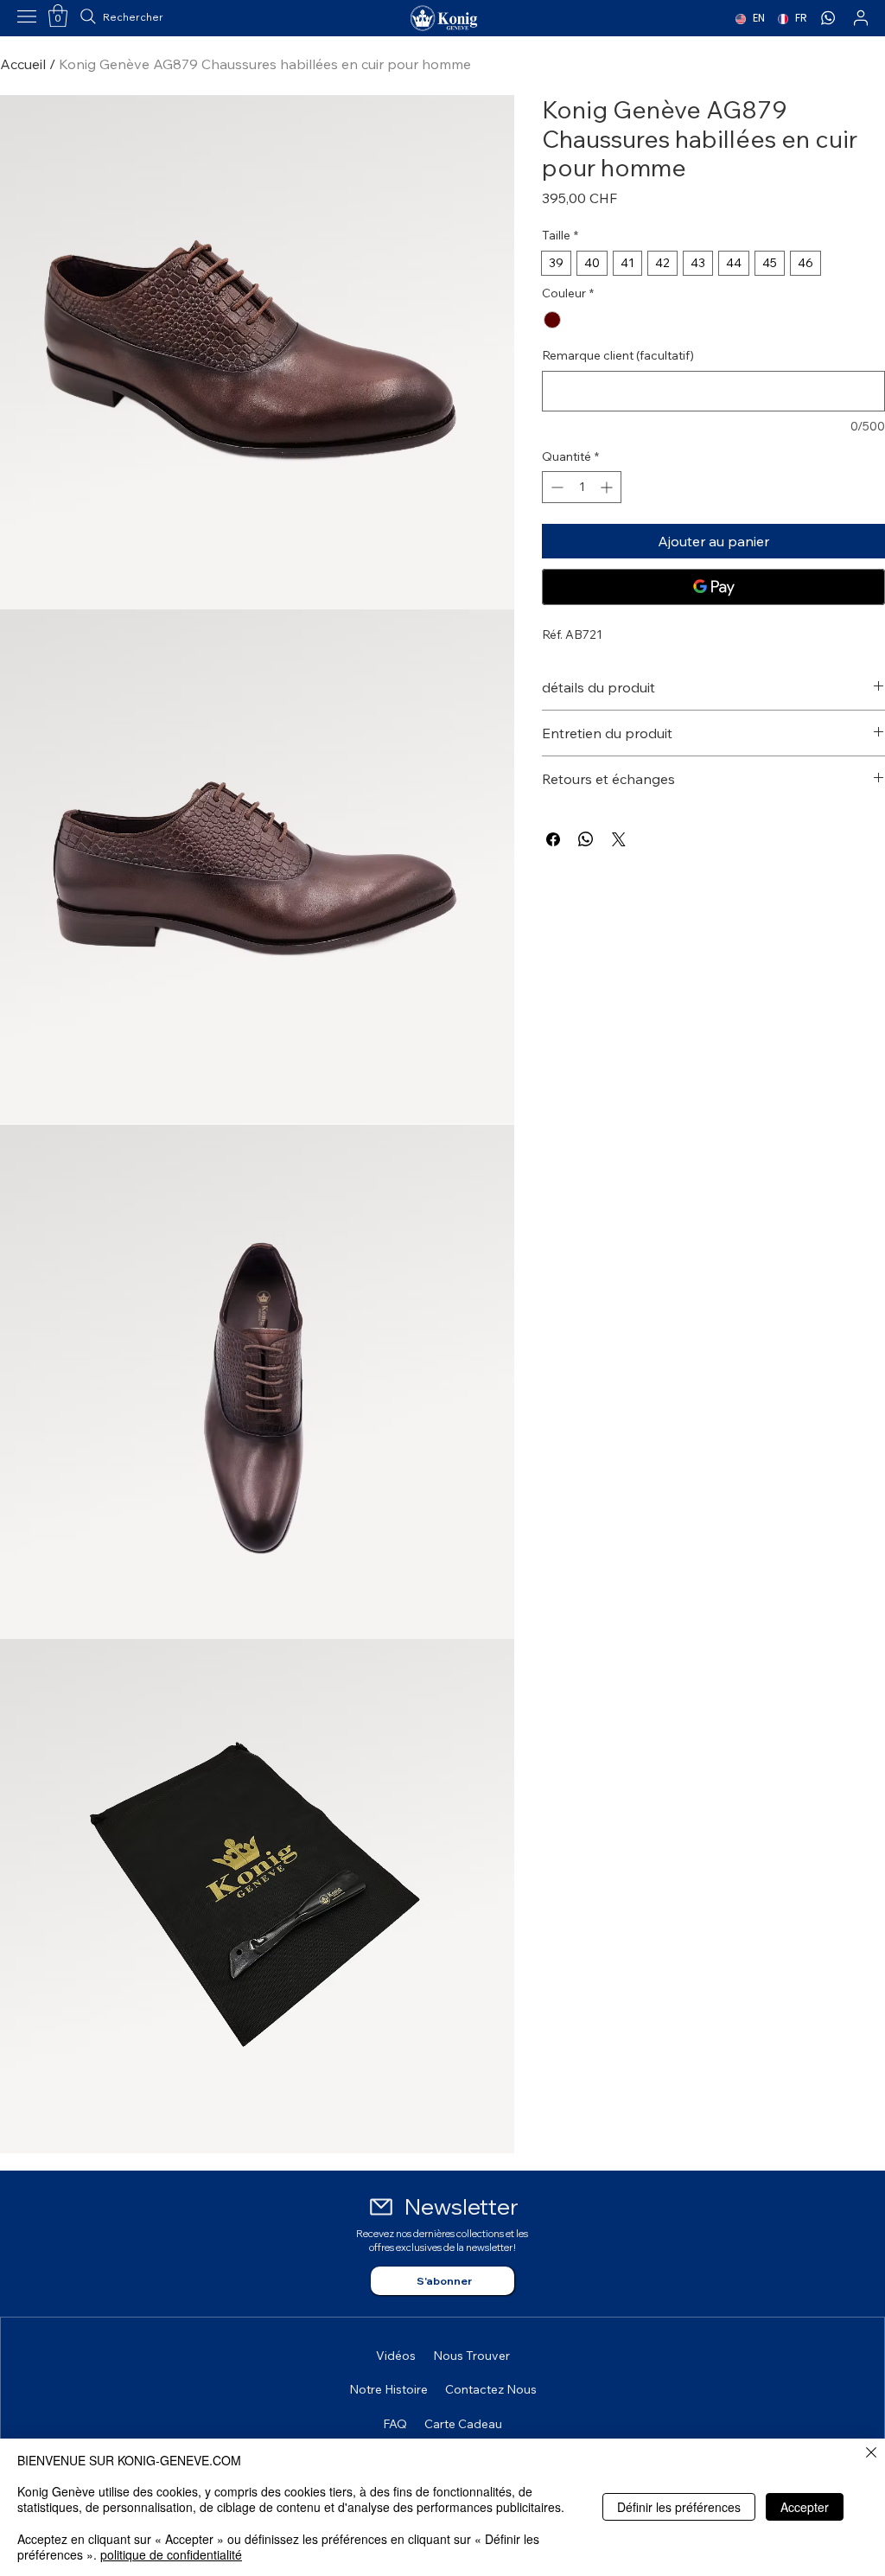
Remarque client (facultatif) (618, 355)
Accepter (805, 2507)
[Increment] (608, 487)
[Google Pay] (713, 587)
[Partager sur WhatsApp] (586, 839)
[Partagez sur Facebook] (553, 839)
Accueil (23, 64)
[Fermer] (871, 2454)
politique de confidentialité (171, 2554)
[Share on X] (619, 839)
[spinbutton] (582, 487)
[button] (58, 16)
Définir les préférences (679, 2507)
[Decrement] (555, 487)
